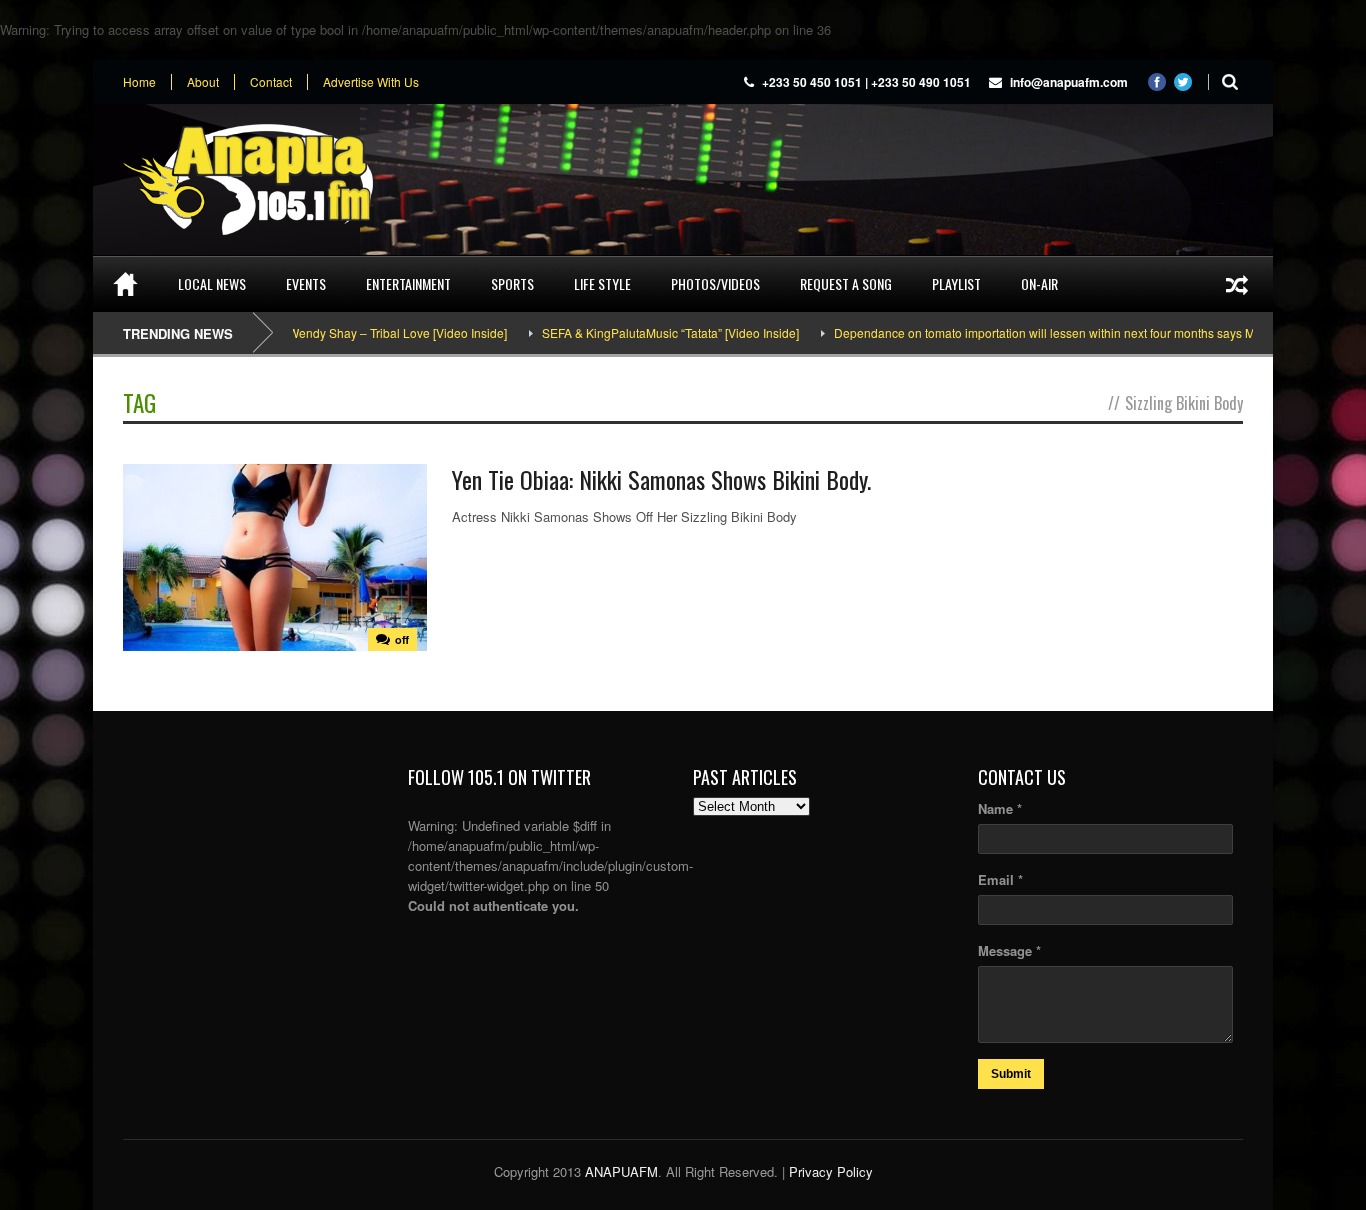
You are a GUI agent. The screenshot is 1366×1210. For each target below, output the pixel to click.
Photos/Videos (715, 283)
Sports (512, 283)
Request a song (846, 283)
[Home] (125, 284)
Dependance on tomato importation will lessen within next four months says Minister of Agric (1053, 332)
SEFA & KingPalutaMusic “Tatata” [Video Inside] (640, 332)
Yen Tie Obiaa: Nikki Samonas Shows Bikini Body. (661, 479)
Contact (271, 82)
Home (139, 82)
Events (306, 283)
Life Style (602, 283)
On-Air (1039, 283)
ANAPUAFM (621, 1171)
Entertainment (408, 283)
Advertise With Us (371, 82)
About (203, 82)
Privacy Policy (831, 1171)
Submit (1011, 1074)
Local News (212, 283)
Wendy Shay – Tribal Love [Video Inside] (367, 332)
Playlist (956, 283)
